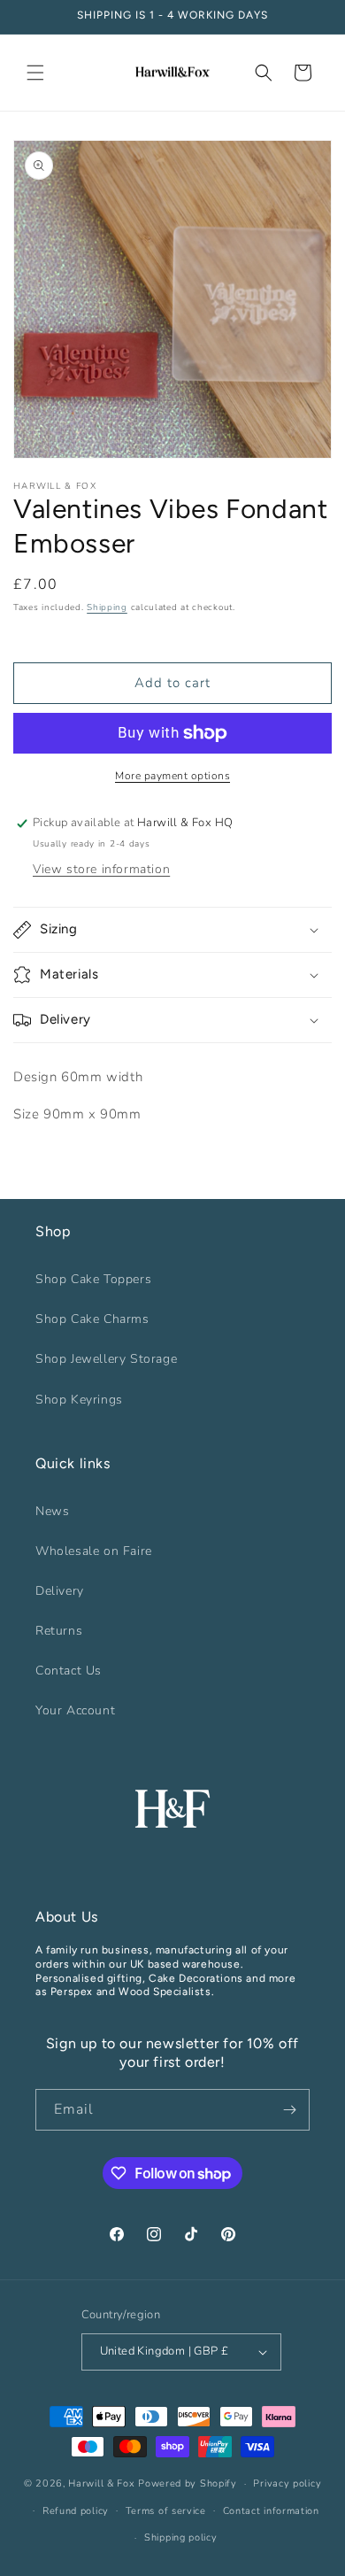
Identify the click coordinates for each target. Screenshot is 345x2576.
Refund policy (76, 2511)
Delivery (60, 1591)
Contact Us (69, 1671)
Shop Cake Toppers (93, 1279)
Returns (59, 1631)
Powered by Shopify (188, 2483)
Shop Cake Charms (92, 1319)
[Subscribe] (289, 2110)
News (52, 1511)
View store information (101, 869)
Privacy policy (287, 2483)
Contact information (271, 2511)
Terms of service (166, 2511)
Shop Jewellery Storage (106, 1359)
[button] (35, 73)
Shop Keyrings (79, 1400)
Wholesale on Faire (94, 1551)
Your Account (75, 1710)
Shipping (107, 607)
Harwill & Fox (101, 2483)
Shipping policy (181, 2537)
